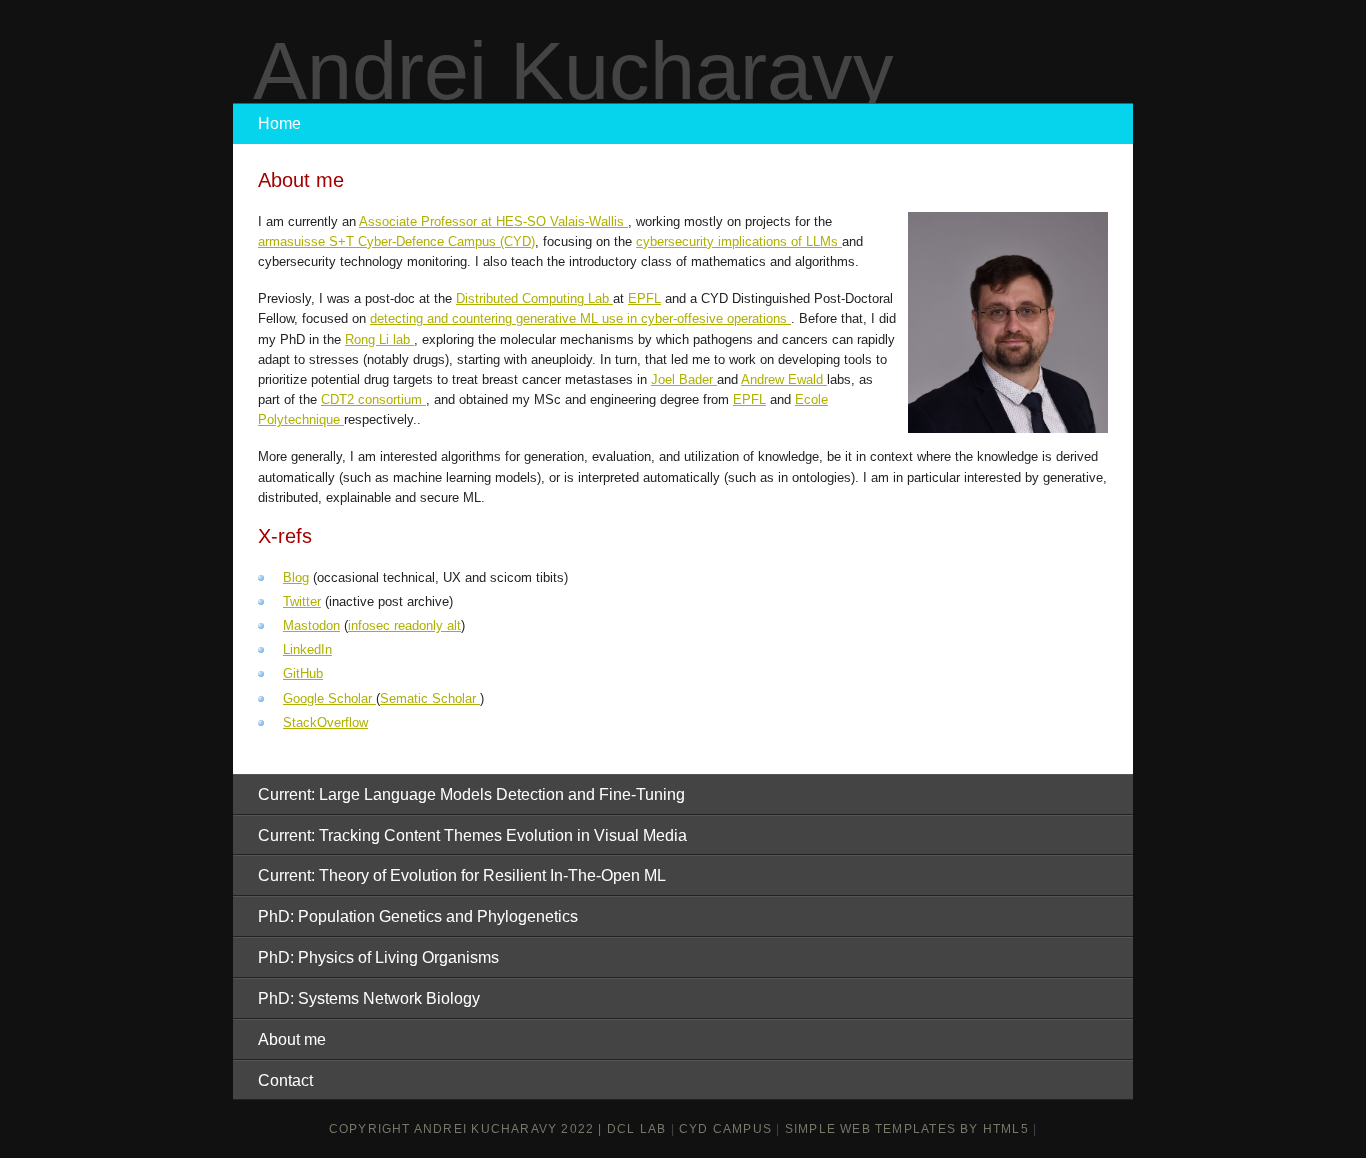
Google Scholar (329, 698)
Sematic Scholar (430, 698)
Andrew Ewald (784, 379)
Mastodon (311, 625)
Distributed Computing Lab (534, 298)
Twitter (302, 601)
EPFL (644, 298)
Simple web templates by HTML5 (907, 1129)
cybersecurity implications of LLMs (739, 241)
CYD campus (725, 1129)
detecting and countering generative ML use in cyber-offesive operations (580, 318)
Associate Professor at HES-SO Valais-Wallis (493, 221)
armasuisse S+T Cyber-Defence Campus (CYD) (396, 241)
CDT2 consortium (373, 399)
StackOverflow (325, 722)
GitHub (303, 673)
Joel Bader (684, 379)
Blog (296, 577)
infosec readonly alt (404, 625)
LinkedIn (307, 649)
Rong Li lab (379, 339)
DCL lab (636, 1129)
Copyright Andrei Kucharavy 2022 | (468, 1129)
